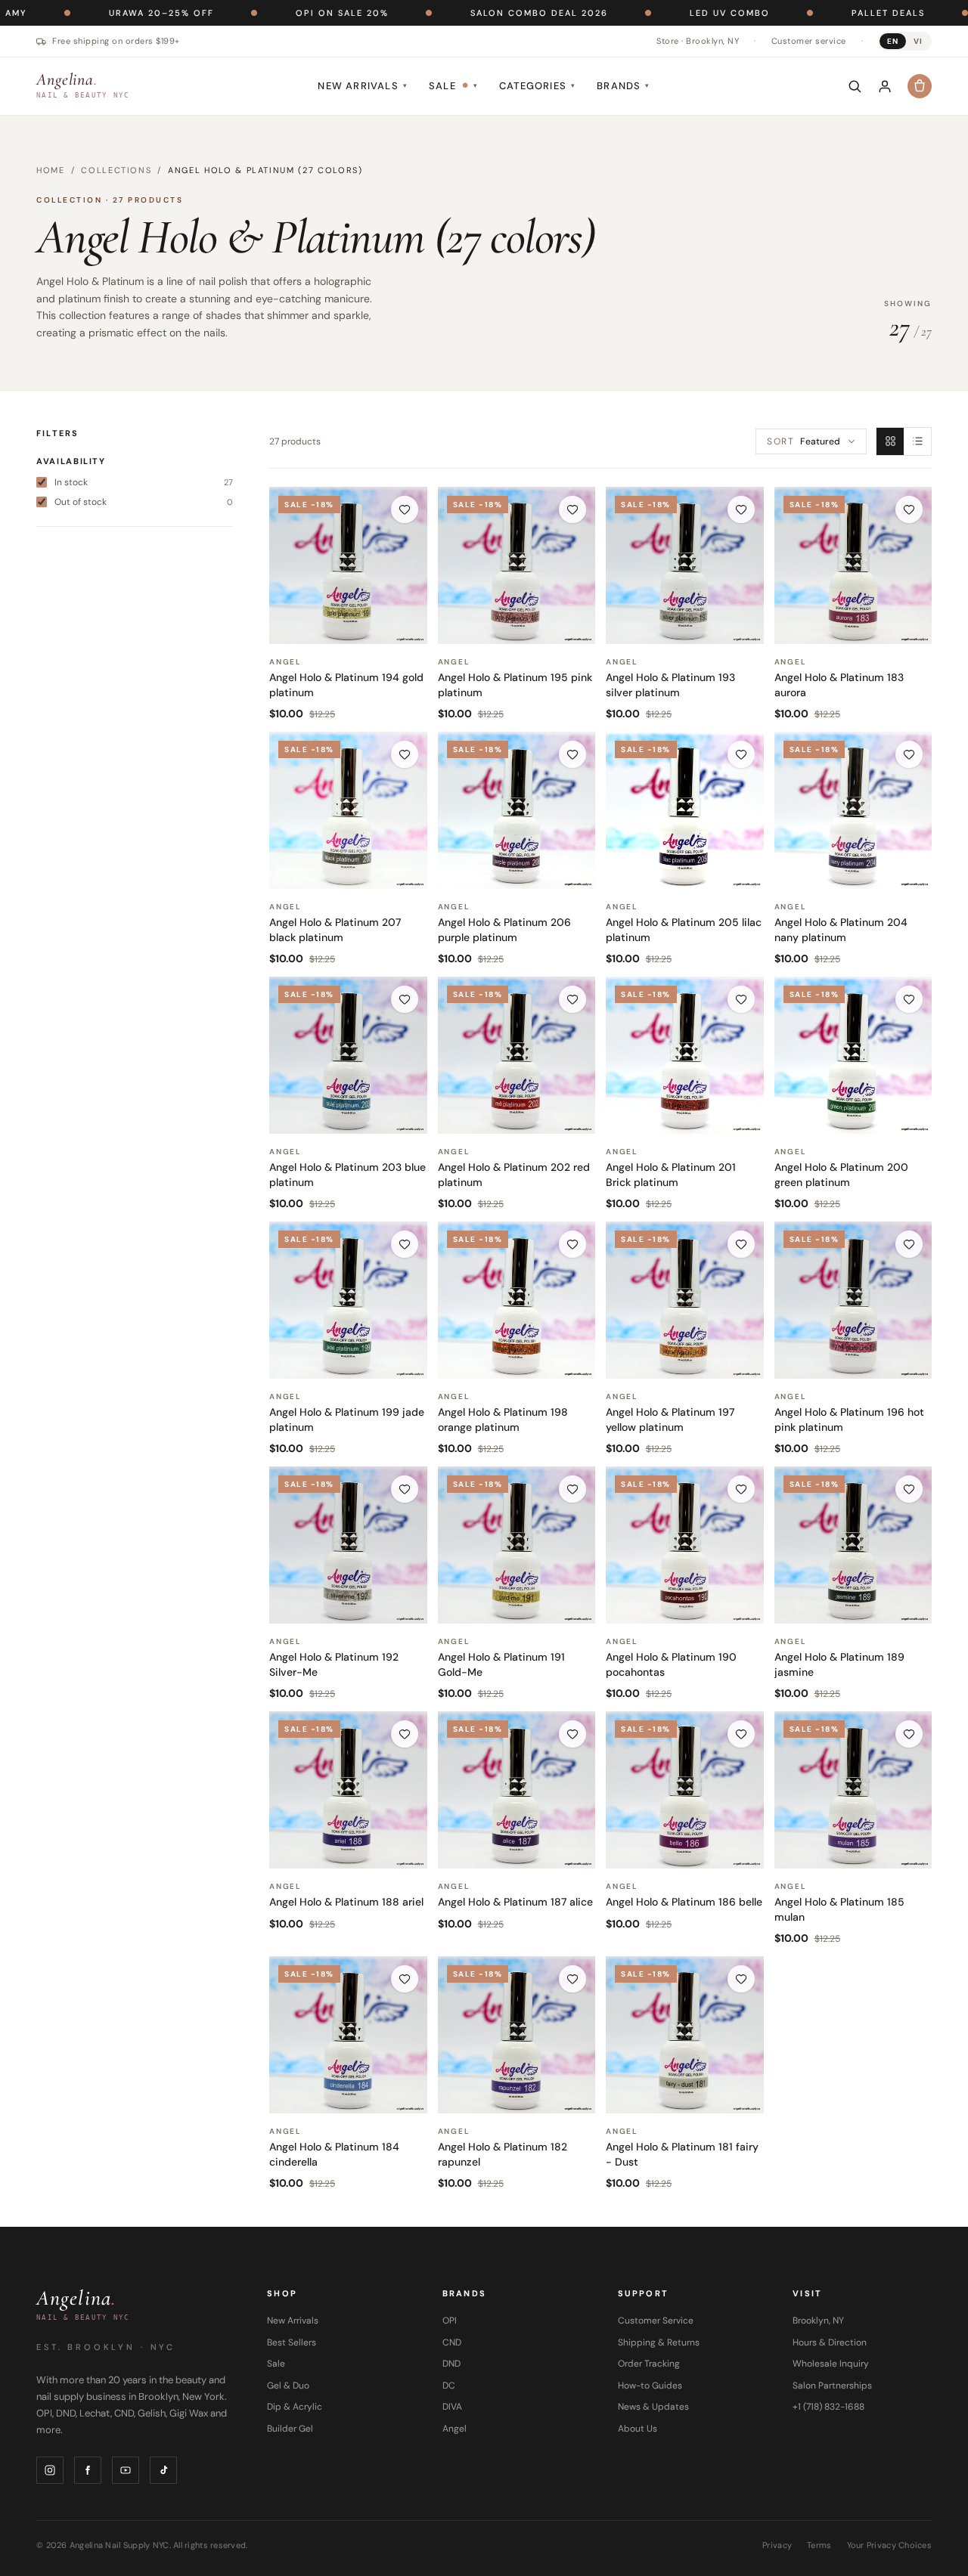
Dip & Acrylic (295, 2407)
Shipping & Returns (659, 2342)
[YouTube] (126, 2470)
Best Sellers (292, 2342)
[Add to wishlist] (405, 509)
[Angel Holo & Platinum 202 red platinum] (517, 1056)
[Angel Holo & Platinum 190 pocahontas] (685, 1545)
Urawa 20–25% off (78, 13)
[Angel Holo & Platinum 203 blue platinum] (348, 1056)
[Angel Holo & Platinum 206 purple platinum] (517, 811)
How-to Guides (650, 2386)
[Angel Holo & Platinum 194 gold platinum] (348, 566)
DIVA (452, 2407)
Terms (819, 2545)
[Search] (855, 86)
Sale (453, 86)
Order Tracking (649, 2364)
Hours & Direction (830, 2342)
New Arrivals (363, 86)
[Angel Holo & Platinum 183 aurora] (853, 566)
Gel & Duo (288, 2386)
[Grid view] (890, 441)
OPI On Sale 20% (259, 13)
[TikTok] (163, 2470)
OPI (450, 2321)
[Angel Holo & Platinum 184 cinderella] (348, 2035)
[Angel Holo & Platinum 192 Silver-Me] (348, 1545)
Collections (116, 170)
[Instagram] (50, 2470)
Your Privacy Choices (890, 2545)
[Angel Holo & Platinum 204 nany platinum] (853, 811)
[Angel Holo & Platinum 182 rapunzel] (517, 2035)
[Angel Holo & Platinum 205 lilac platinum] (685, 811)
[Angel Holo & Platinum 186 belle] (685, 1790)
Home (51, 170)
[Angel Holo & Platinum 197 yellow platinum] (685, 1300)
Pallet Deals (805, 13)
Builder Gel (290, 2429)
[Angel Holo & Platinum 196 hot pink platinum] (853, 1300)
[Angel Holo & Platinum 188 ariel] (348, 1790)
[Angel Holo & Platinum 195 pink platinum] (517, 566)
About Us (638, 2429)
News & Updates (653, 2407)
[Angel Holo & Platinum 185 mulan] (853, 1790)
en (893, 41)
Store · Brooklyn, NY (698, 41)
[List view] (917, 441)
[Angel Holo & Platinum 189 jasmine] (853, 1545)
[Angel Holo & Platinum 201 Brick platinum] (685, 1056)
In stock (144, 482)
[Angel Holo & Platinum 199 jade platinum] (348, 1300)
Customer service (809, 41)
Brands (623, 86)
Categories (537, 86)
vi (918, 41)
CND (452, 2342)
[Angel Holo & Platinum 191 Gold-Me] (517, 1545)
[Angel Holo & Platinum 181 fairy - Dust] (685, 2035)
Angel (455, 2429)
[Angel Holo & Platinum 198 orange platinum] (517, 1300)
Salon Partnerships (832, 2386)
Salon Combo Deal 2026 (456, 13)
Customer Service (656, 2321)
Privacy (777, 2545)
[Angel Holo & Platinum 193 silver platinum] (685, 566)
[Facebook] (88, 2470)
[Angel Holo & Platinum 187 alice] (517, 1790)
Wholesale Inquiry (831, 2364)
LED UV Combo (647, 13)
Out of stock (144, 502)
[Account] (885, 86)
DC (449, 2386)
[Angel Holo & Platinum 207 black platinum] (348, 811)
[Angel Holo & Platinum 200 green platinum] (853, 1056)
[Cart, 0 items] (920, 86)
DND (451, 2364)
